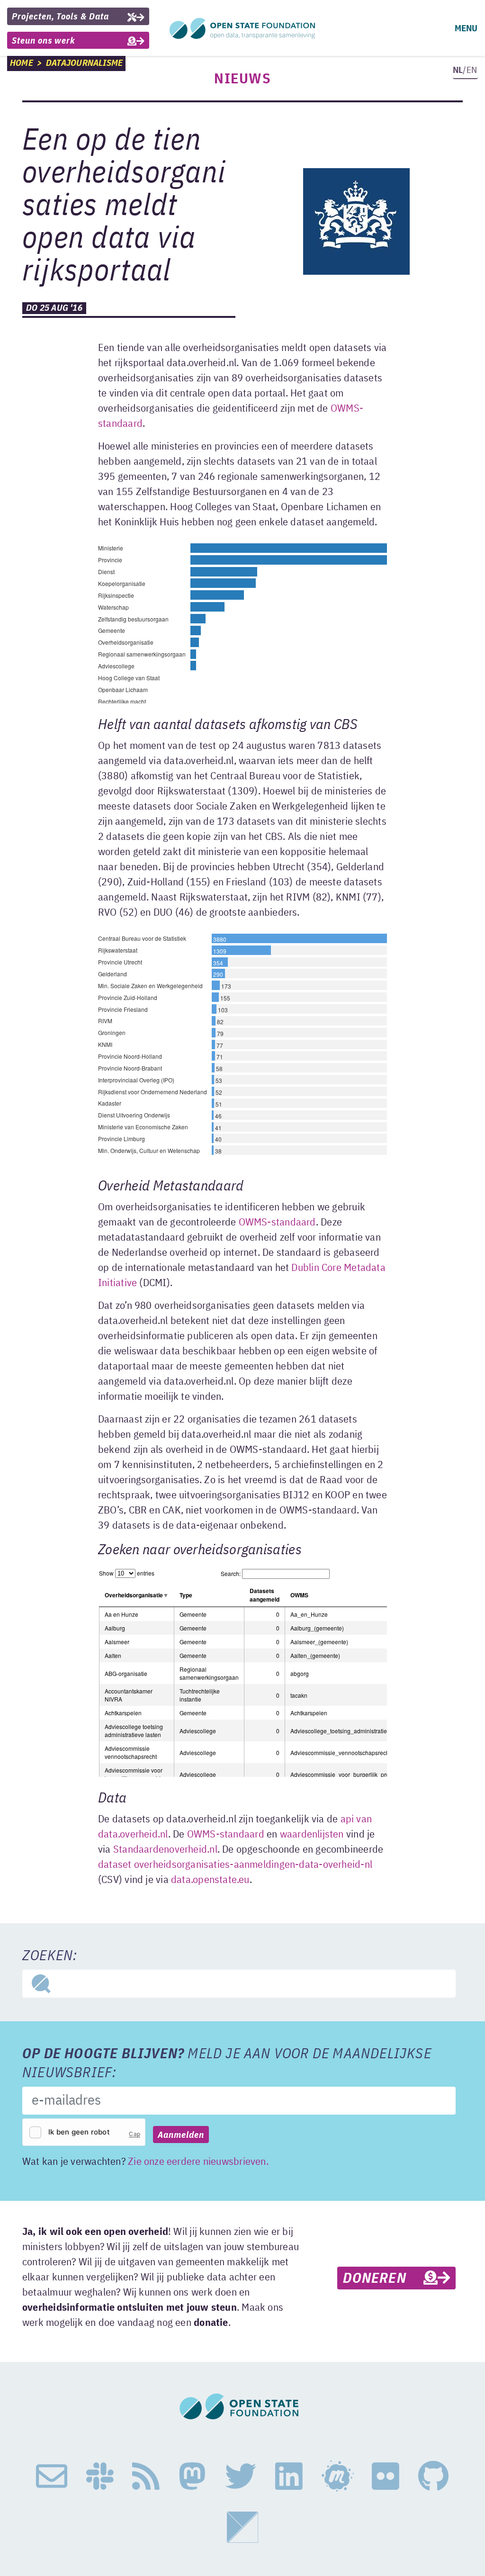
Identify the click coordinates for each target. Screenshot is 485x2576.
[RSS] (146, 2477)
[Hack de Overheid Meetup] (337, 2477)
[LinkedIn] (289, 2477)
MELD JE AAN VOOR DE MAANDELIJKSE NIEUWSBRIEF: (227, 2064)
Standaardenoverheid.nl (165, 1850)
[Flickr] (386, 2477)
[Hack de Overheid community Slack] (100, 2477)
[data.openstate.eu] (242, 2527)
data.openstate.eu (210, 1880)
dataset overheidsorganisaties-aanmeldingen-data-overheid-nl (235, 1865)
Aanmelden (181, 2135)
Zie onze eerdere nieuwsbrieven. (198, 2162)
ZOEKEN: (50, 1956)
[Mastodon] (192, 2477)
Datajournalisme (84, 63)
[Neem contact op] (52, 2477)
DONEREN (383, 2279)
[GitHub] (433, 2477)
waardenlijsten (312, 1835)
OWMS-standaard (277, 1223)
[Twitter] (241, 2477)
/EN (465, 70)
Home (22, 63)
